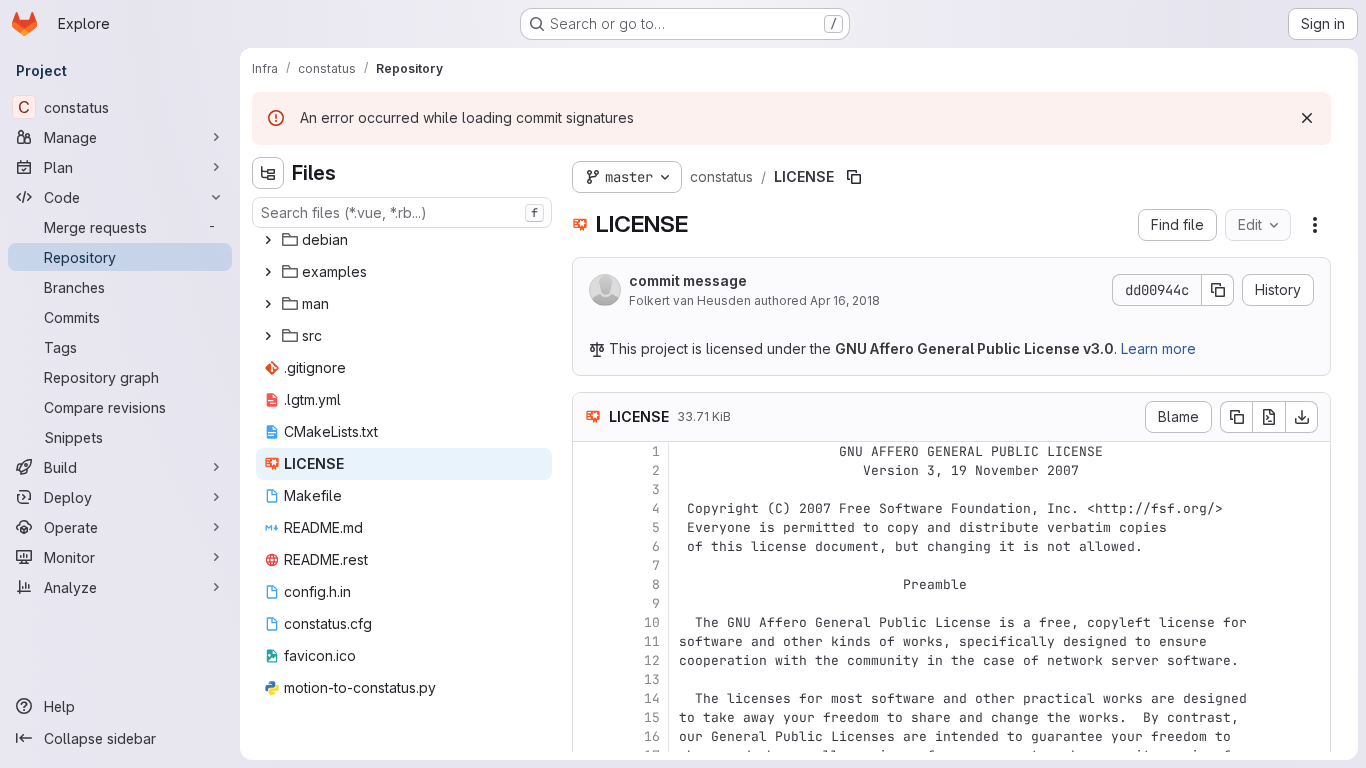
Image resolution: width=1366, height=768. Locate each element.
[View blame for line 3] (590, 489)
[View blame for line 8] (590, 584)
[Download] (1302, 417)
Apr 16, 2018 (845, 300)
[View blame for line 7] (590, 565)
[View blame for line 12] (590, 660)
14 (652, 698)
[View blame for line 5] (590, 527)
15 (652, 717)
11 (652, 641)
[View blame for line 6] (590, 546)
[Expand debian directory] (268, 240)
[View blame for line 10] (590, 622)
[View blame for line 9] (590, 603)
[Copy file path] (854, 177)
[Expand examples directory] (268, 272)
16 (652, 736)
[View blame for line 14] (590, 698)
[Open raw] (1269, 417)
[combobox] (402, 212)
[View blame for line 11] (590, 641)
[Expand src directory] (268, 336)
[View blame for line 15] (590, 717)
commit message (688, 280)
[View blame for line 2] (590, 470)
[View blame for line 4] (590, 508)
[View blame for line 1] (590, 451)
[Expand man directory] (268, 304)
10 (652, 622)
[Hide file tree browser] (268, 173)
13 (652, 679)
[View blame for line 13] (590, 679)
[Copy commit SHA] (1218, 290)
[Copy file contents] (1236, 417)
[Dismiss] (1307, 118)
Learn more (1158, 348)
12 (652, 660)
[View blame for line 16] (590, 736)
